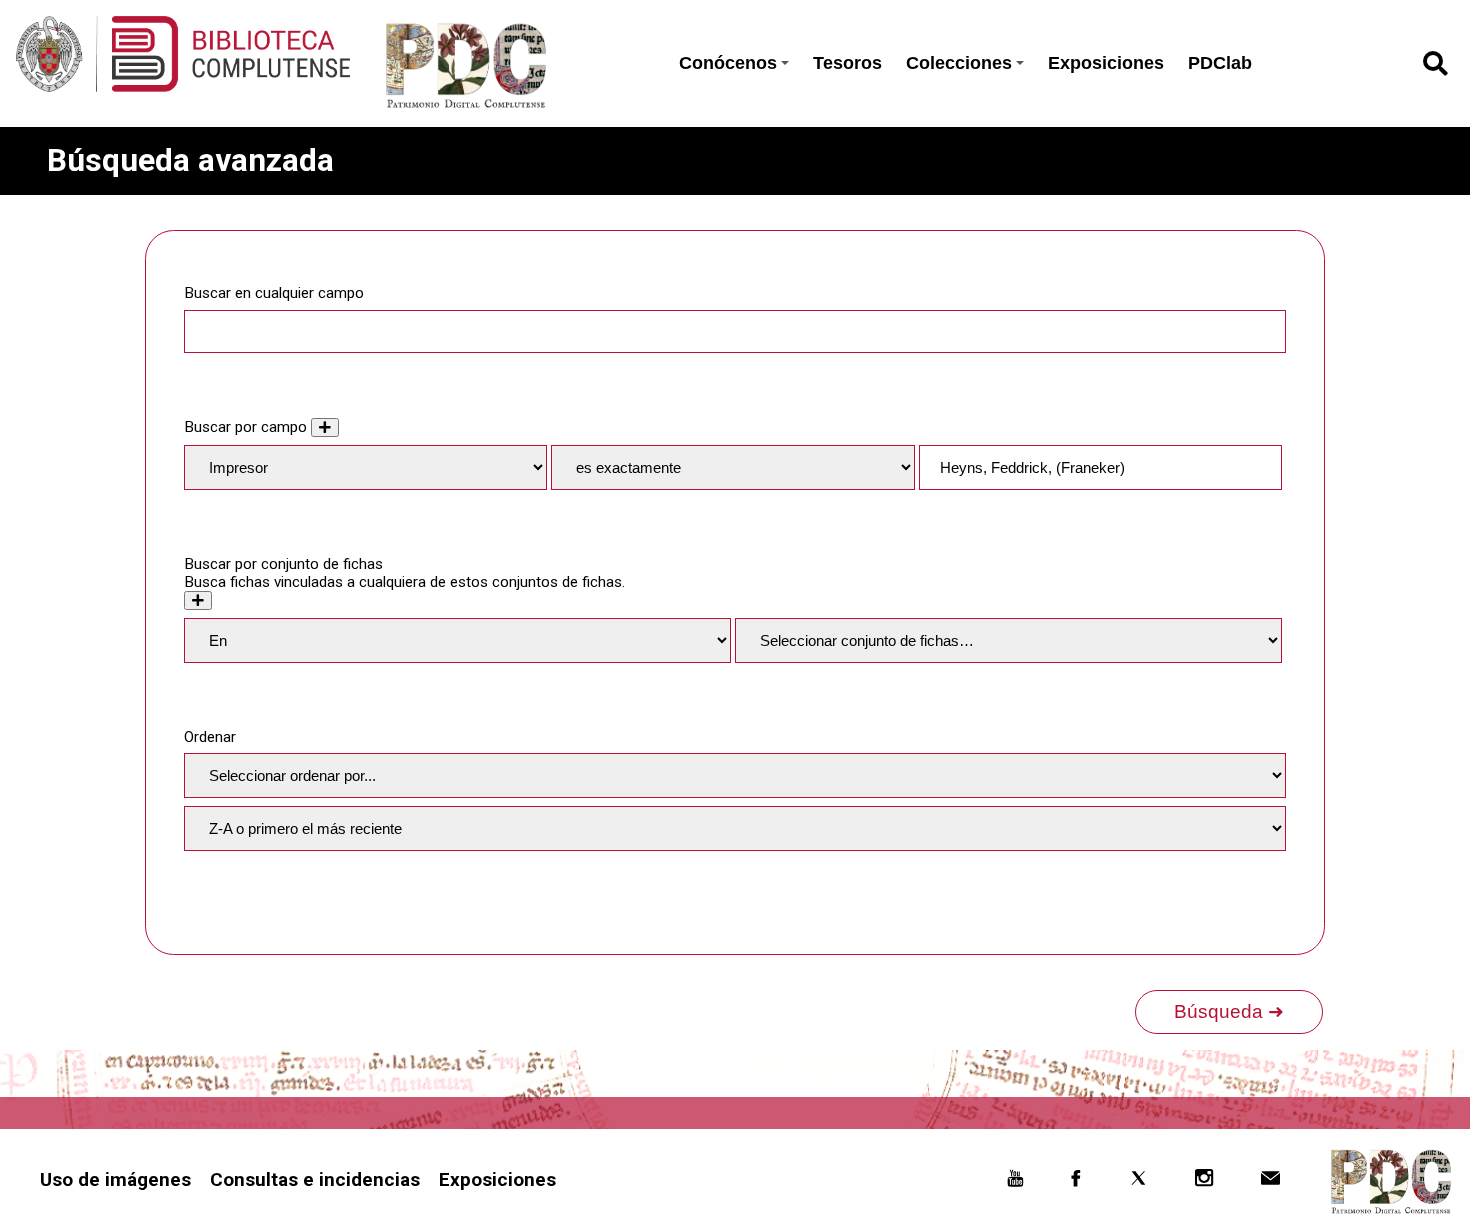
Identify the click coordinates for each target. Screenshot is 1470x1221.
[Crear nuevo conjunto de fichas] (198, 600)
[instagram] (1204, 1181)
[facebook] (1076, 1181)
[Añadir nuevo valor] (325, 427)
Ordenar (210, 737)
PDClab (1220, 63)
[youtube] (1015, 1181)
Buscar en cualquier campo (274, 293)
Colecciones (959, 63)
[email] (1271, 1181)
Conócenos (728, 63)
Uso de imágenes (115, 1179)
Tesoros (847, 63)
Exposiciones (1106, 63)
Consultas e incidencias (315, 1179)
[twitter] (1138, 1181)
